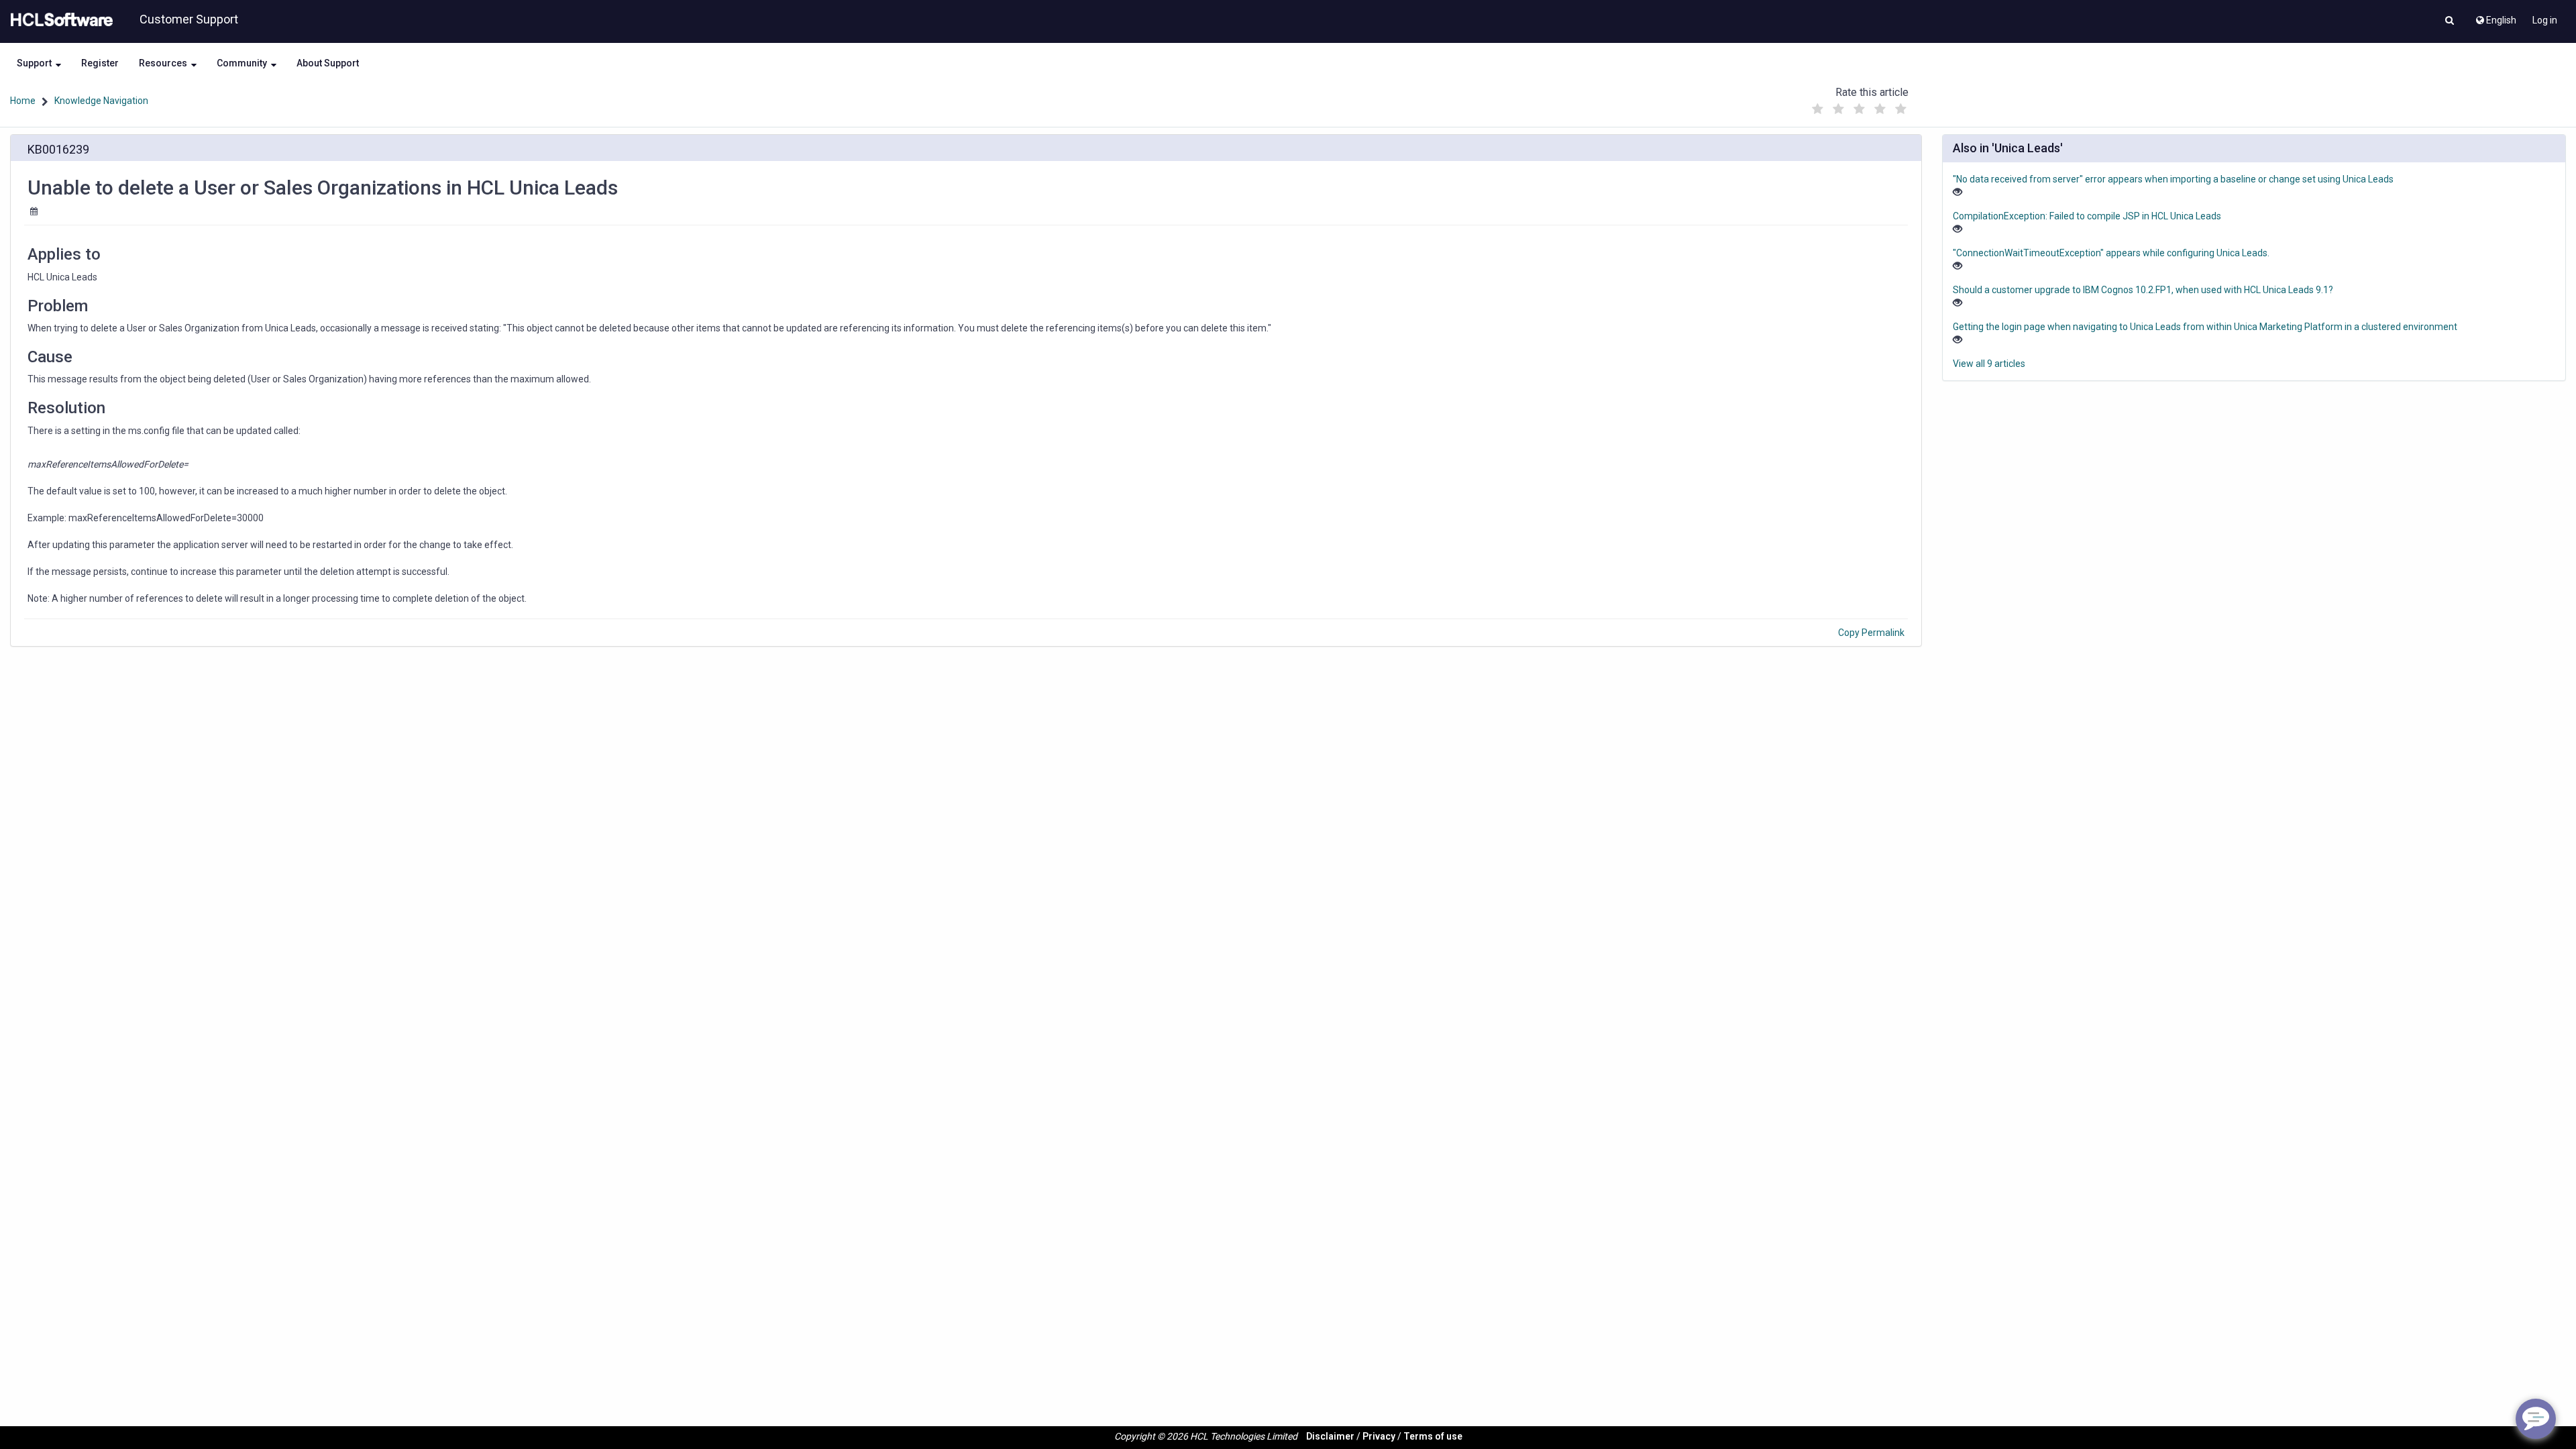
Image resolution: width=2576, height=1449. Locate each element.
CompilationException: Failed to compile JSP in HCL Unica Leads (2087, 216)
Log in (2545, 20)
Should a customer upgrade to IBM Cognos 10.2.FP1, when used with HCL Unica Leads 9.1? (2143, 290)
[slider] (1859, 106)
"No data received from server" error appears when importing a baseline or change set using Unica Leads (2173, 179)
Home (23, 101)
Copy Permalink (1871, 633)
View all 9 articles (1989, 364)
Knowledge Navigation (101, 101)
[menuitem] (2495, 17)
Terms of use (1433, 1436)
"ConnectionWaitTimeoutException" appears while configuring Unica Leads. (2111, 253)
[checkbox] (1817, 109)
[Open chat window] (2536, 1419)
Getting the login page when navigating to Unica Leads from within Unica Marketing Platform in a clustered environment (2205, 327)
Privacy (1379, 1436)
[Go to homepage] (59, 20)
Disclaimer (1330, 1436)
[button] (2450, 21)
